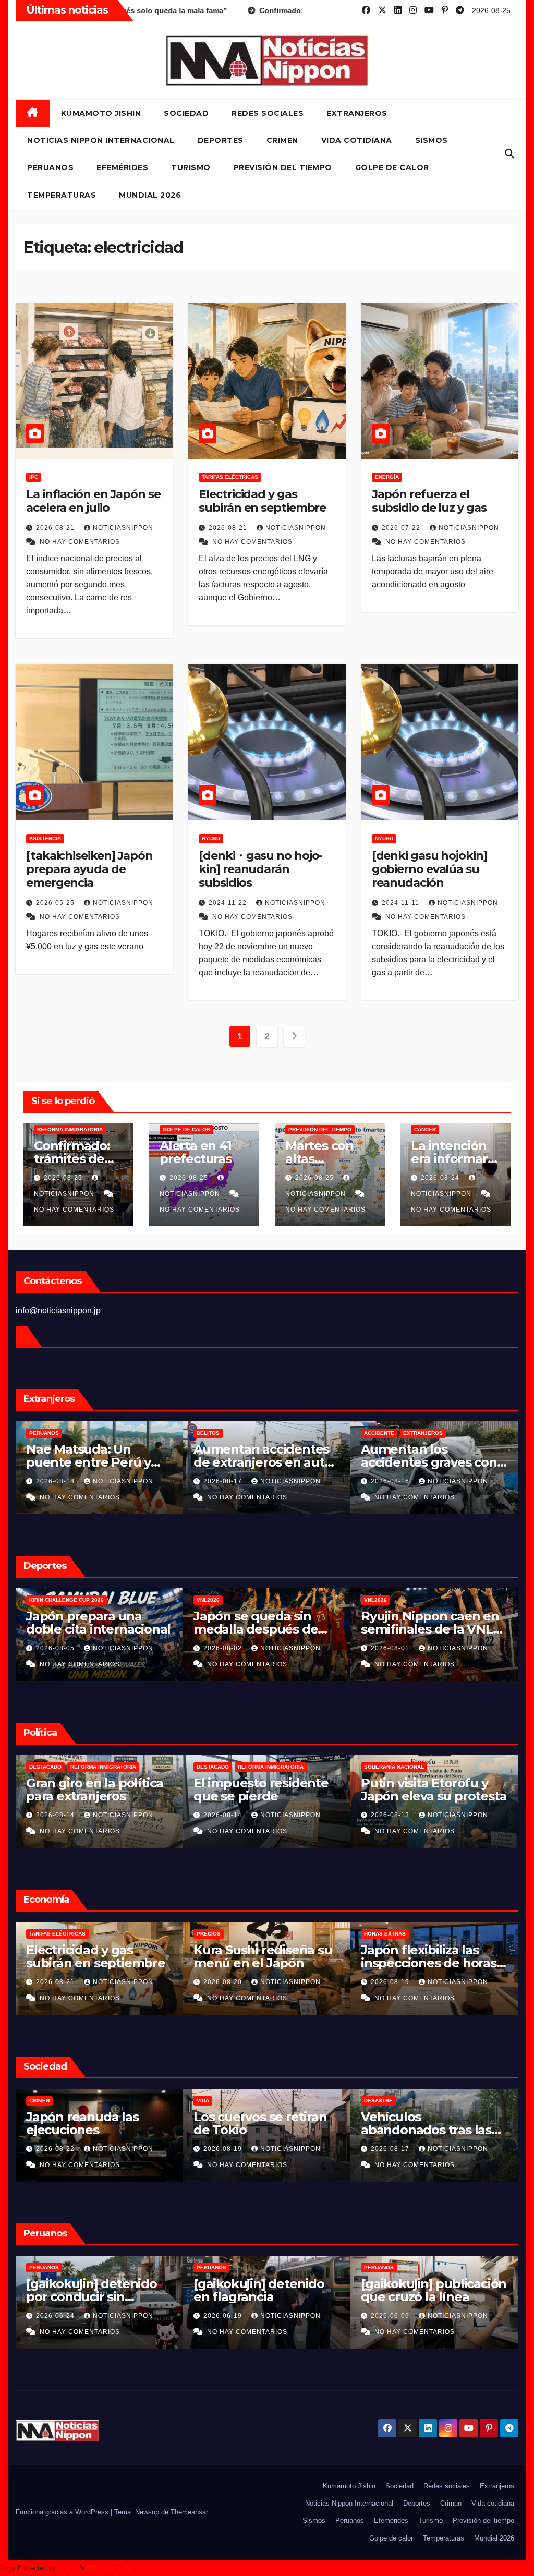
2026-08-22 (391, 2149)
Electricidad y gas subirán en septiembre (262, 501)
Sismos (432, 140)
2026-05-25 (56, 903)
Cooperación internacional (276, 1767)
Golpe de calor (392, 167)
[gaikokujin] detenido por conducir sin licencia (426, 2297)
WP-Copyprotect (111, 2568)
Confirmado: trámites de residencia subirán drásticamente (92, 1796)
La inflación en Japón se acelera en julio (93, 501)
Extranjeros (357, 113)
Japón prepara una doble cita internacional (433, 1623)
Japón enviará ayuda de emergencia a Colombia (266, 1789)
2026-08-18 (224, 1481)
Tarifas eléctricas (230, 477)
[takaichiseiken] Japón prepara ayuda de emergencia (89, 869)
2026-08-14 (391, 1815)
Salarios (43, 1934)
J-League (210, 1600)
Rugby (95, 1600)
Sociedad (186, 113)
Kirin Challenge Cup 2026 (401, 1600)
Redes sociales (268, 113)
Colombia (211, 1767)
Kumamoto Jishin (101, 113)
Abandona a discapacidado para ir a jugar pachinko (96, 2130)
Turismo (191, 167)
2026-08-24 (441, 1178)
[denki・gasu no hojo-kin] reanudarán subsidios (260, 869)
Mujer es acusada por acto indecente (259, 2290)
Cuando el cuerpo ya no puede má (98, 1623)
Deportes (221, 140)
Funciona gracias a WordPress (63, 2512)
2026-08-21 (56, 528)
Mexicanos (45, 1433)
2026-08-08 (56, 1648)
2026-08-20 (56, 1481)
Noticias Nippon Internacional (101, 140)
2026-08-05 (391, 1648)
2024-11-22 (229, 903)
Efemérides (122, 167)
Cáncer (425, 1129)
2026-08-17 (224, 1815)
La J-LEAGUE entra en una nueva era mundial (264, 1623)
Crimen (282, 140)
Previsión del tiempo (283, 167)
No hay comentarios (80, 542)
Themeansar (189, 2512)
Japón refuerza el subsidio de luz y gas (429, 501)
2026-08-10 (224, 2316)
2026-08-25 (64, 1178)
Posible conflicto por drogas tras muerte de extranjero (262, 1462)
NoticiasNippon (123, 528)
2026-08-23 (56, 1982)
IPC (34, 477)
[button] (509, 154)
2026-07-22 (402, 528)
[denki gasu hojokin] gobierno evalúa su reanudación (429, 869)
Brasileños (214, 1433)
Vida (35, 2101)
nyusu (211, 838)
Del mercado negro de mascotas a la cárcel (95, 1456)
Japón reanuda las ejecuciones (417, 2123)
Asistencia (45, 838)
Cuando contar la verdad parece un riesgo (248, 2130)
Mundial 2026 (150, 195)
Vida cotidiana (357, 140)
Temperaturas (62, 195)
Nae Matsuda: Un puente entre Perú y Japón (423, 1462)
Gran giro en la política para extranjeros (429, 1789)
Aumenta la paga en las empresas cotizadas (98, 1956)
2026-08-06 (224, 1648)
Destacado (45, 1767)
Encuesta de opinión (227, 2101)
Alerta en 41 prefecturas (196, 1152)
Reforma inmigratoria (70, 1129)
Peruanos (50, 167)
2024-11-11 (402, 903)
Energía (387, 477)
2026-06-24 (391, 2316)
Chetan (69, 2568)
